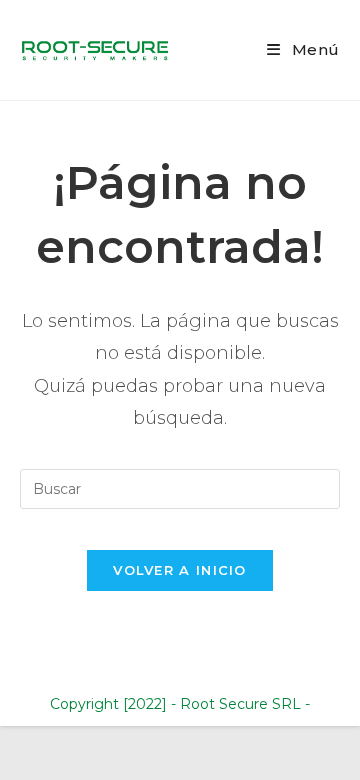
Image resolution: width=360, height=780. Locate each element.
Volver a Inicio (180, 570)
